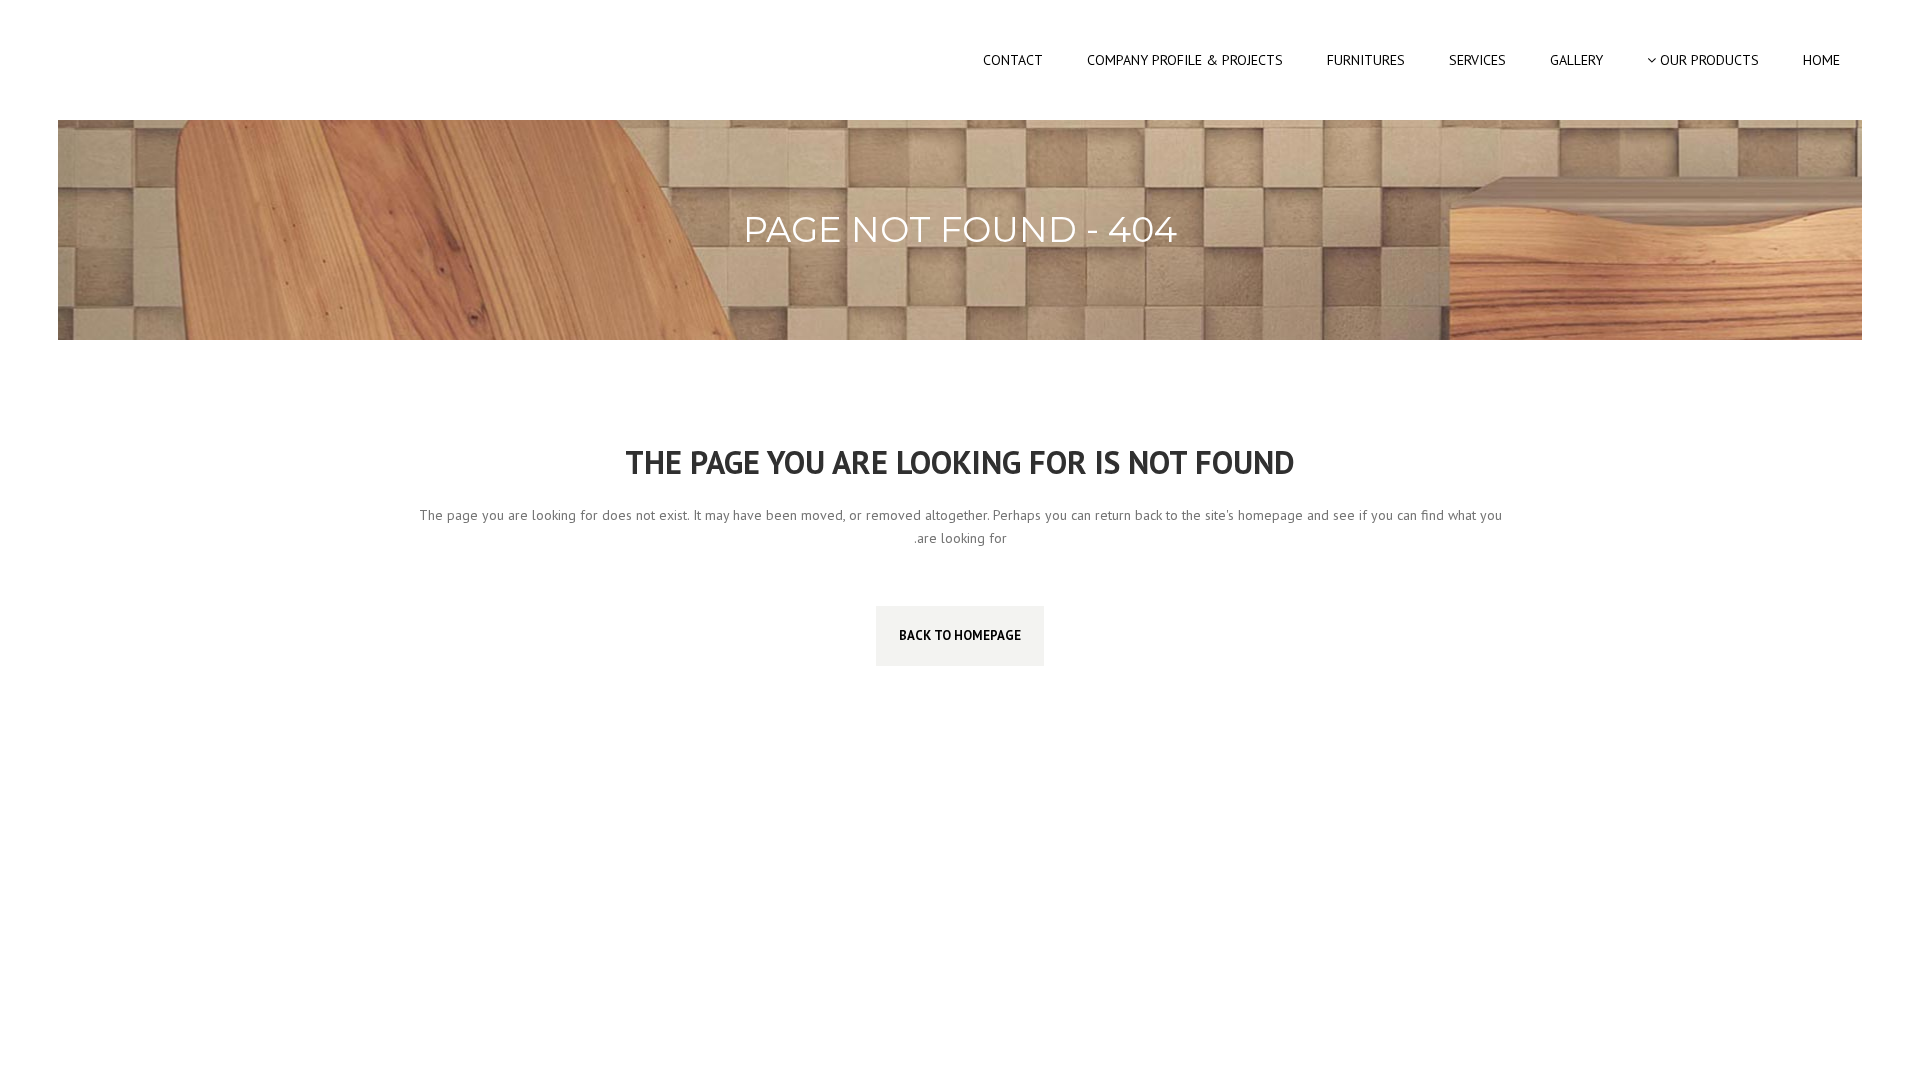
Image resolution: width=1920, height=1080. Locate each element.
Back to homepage (960, 635)
